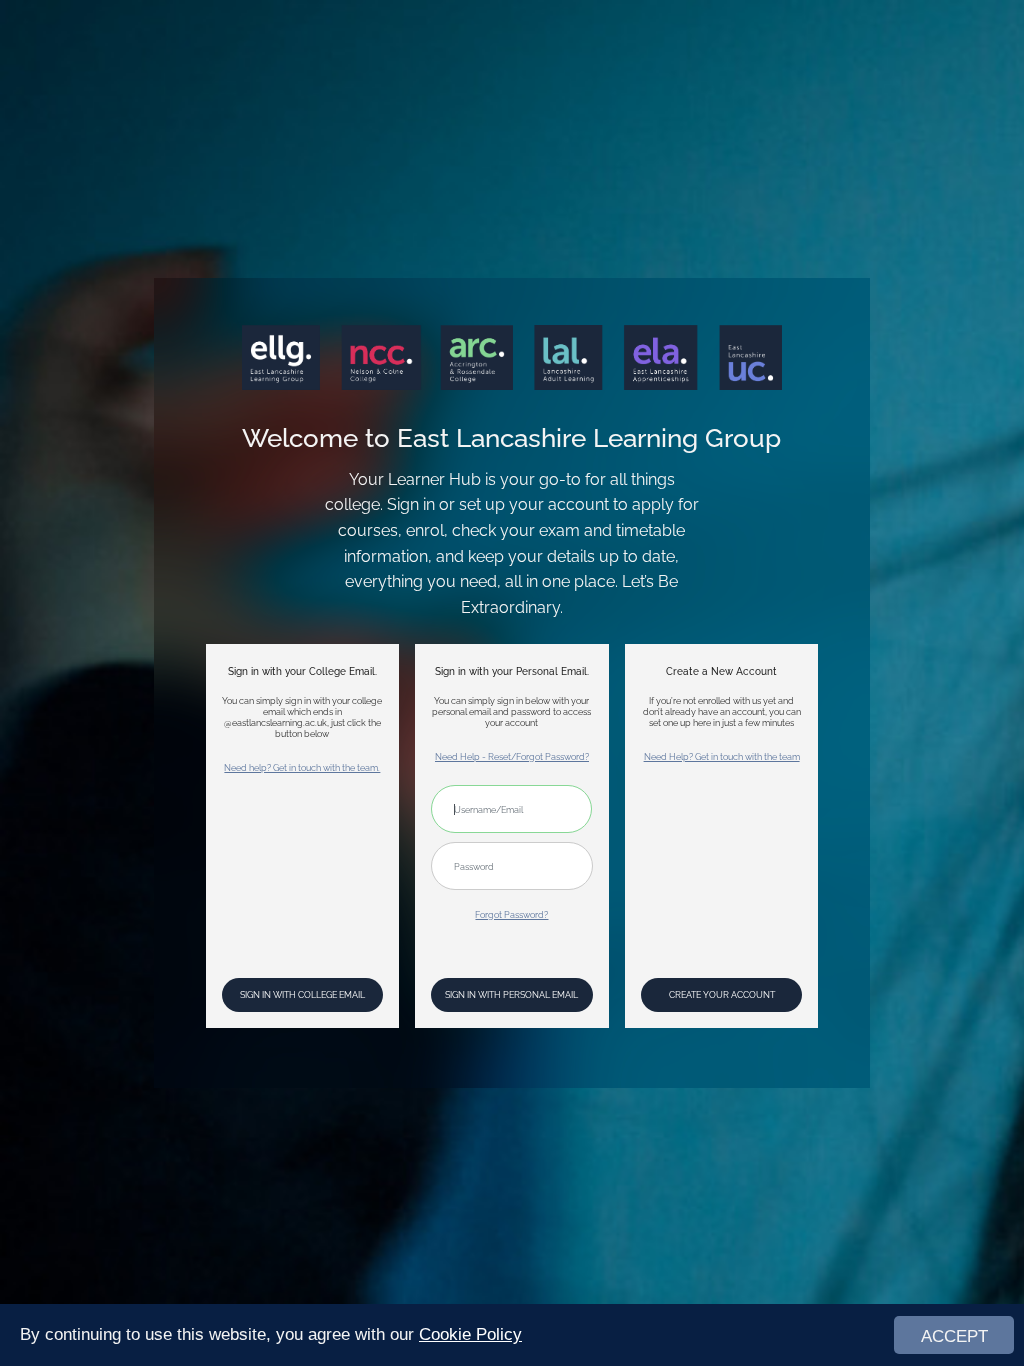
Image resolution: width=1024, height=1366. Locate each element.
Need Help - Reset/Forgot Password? (512, 756)
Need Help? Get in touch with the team (722, 756)
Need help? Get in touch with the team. (302, 767)
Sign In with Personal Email (511, 994)
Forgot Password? (511, 914)
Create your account (722, 994)
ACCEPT (954, 1336)
